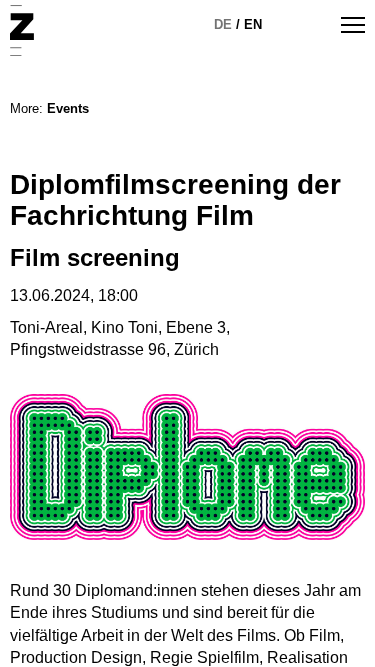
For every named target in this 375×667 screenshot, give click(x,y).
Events (68, 108)
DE (223, 24)
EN (253, 24)
